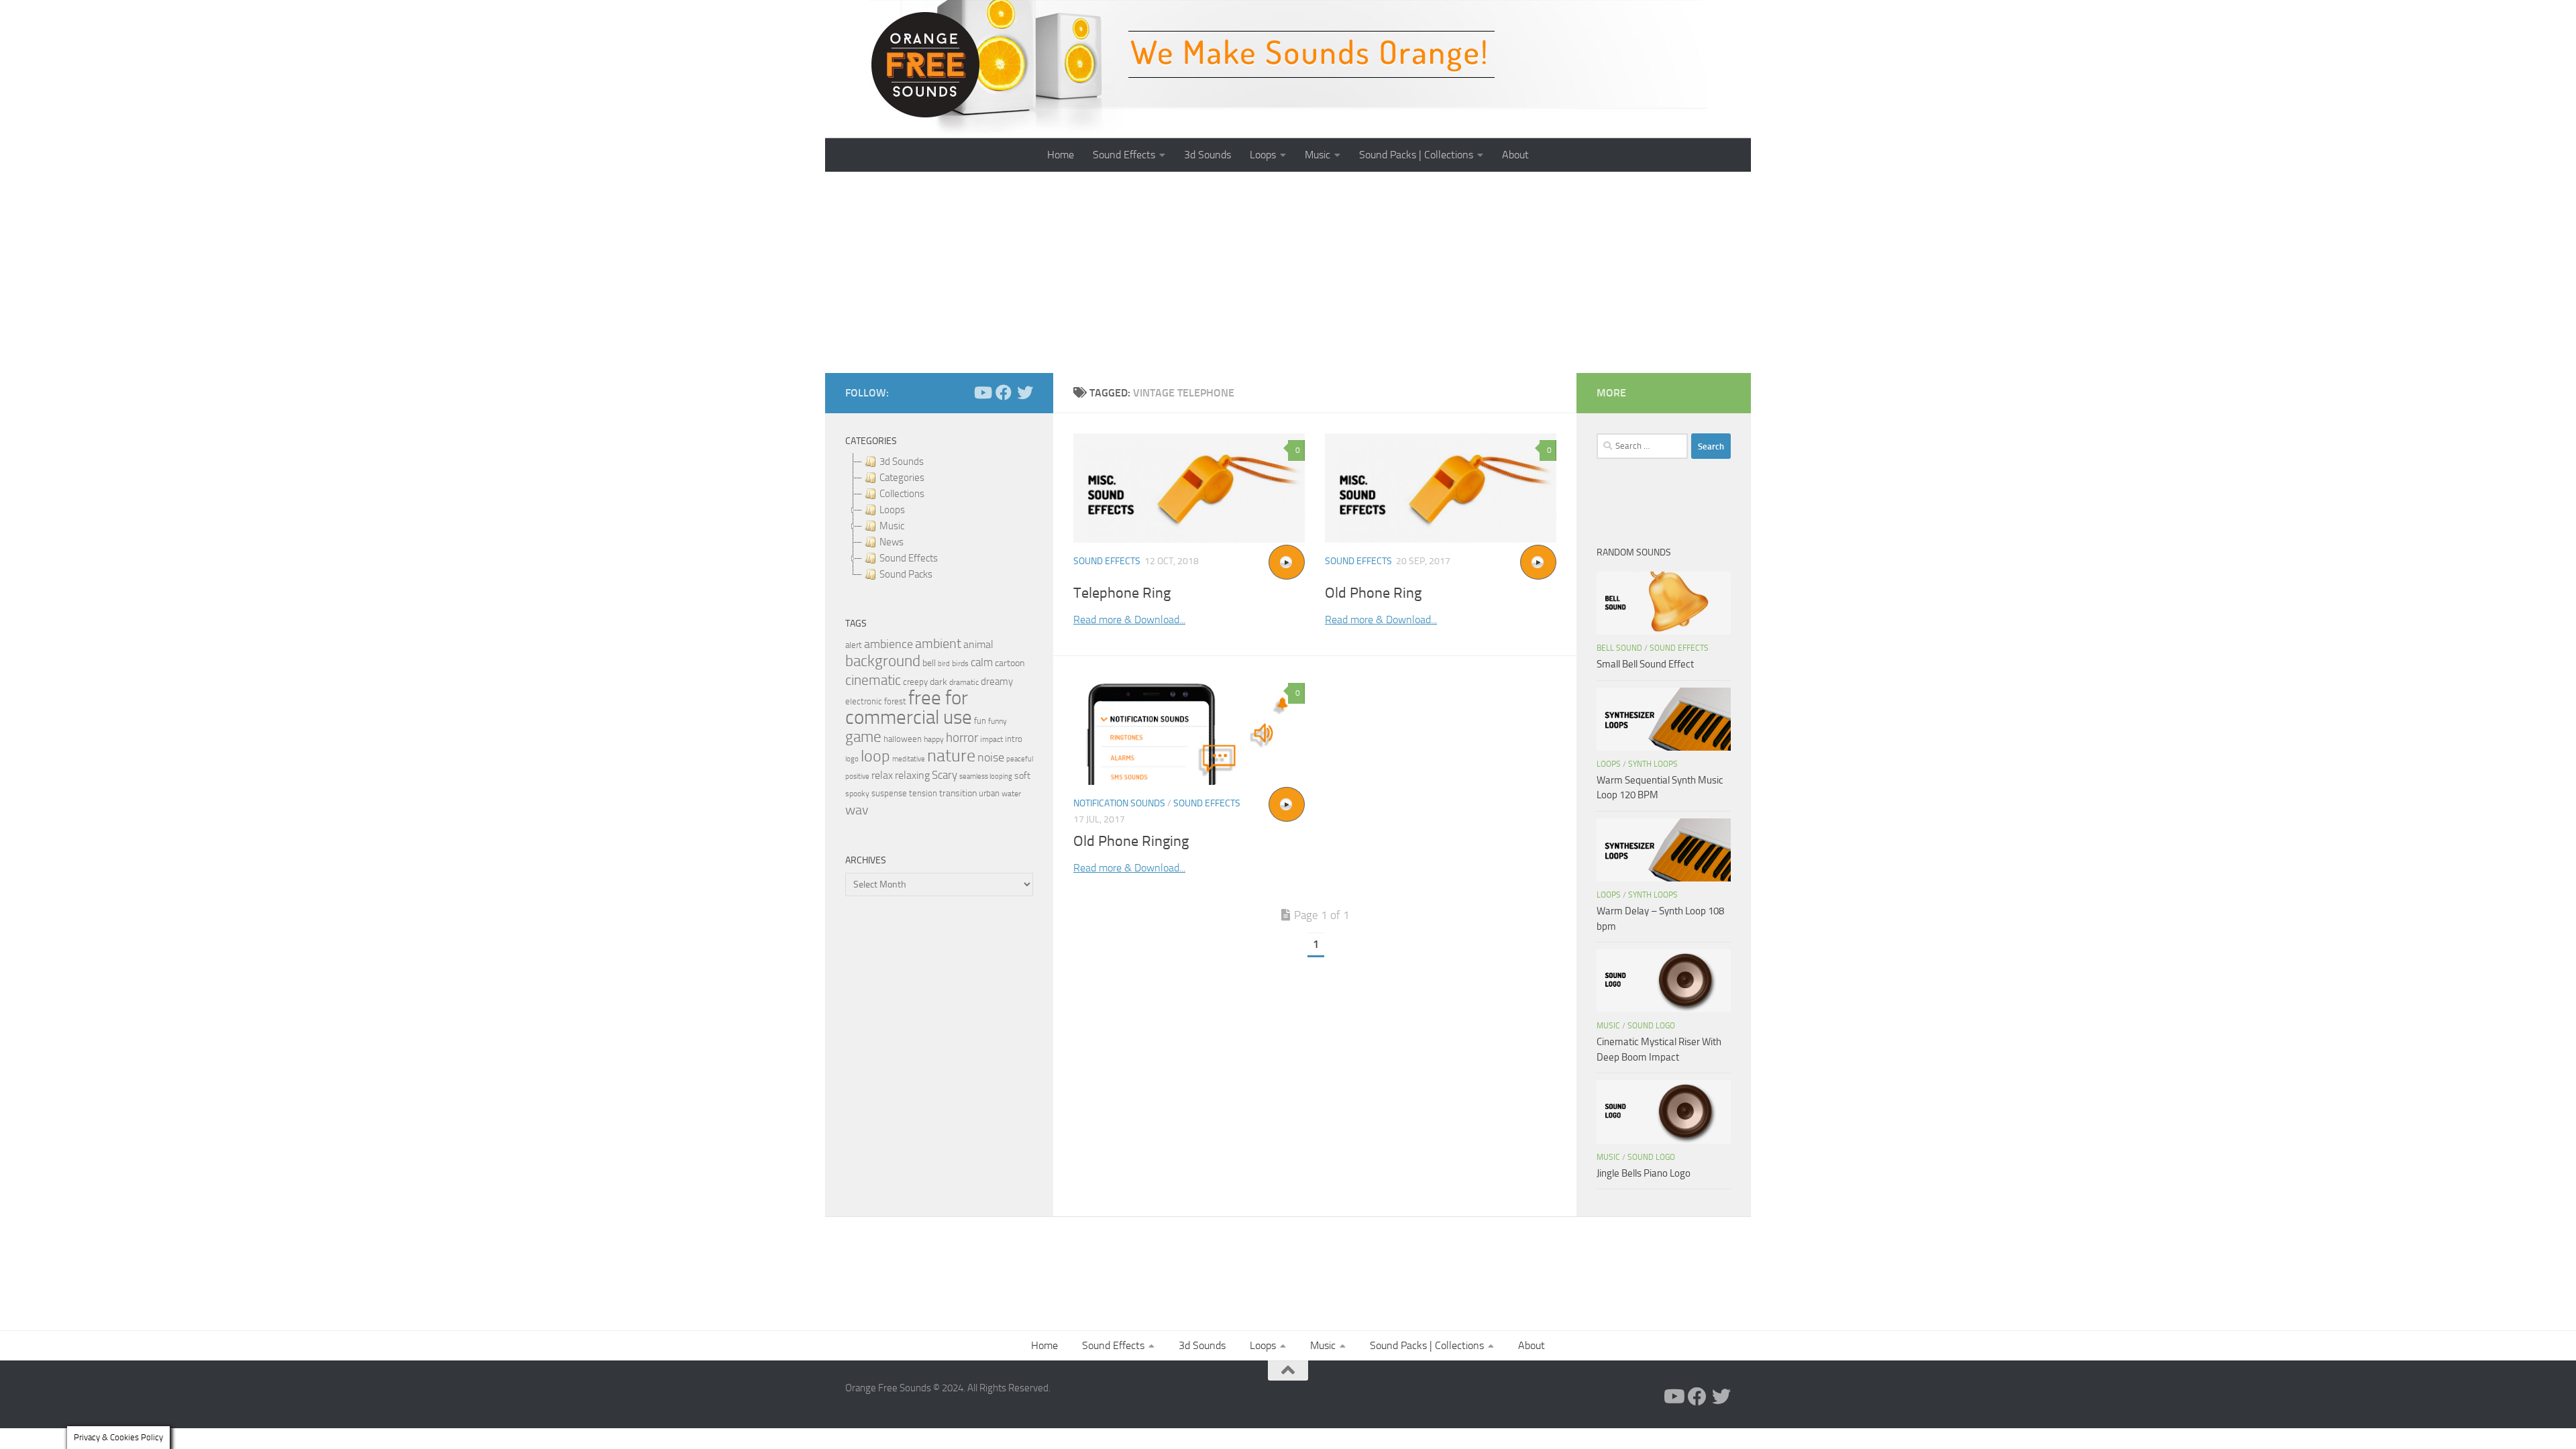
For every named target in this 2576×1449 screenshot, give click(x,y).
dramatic (964, 682)
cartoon (1010, 663)
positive (857, 776)
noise (991, 757)
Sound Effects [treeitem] (909, 558)
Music (1318, 155)
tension (923, 793)
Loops (1263, 155)
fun (980, 721)
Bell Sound (1619, 648)
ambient (938, 644)
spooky (857, 794)
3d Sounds (1207, 155)
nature (951, 755)
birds (960, 663)
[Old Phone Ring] (1441, 488)
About (1515, 155)
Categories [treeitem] (902, 478)
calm (982, 662)
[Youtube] (982, 392)
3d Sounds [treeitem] (902, 462)
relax (882, 775)
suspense (889, 793)
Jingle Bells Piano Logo (1644, 1173)
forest (895, 701)
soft (1022, 776)
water (1011, 794)
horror (962, 738)
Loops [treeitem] (892, 510)
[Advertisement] (1288, 272)
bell (929, 663)
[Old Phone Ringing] (1189, 731)
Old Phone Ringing (1131, 841)
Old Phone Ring (1373, 593)
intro (1014, 739)
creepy (915, 682)
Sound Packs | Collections (1416, 155)
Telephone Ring (1122, 593)
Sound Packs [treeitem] (906, 574)
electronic (864, 701)
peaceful (1020, 759)
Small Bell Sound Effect (1645, 664)
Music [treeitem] (892, 526)
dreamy (997, 682)
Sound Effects (1124, 155)
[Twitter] (1025, 392)
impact (991, 739)
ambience (889, 644)
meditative (909, 759)
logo (852, 759)
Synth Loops (1653, 764)
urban (989, 793)
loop (875, 756)
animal (978, 644)
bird (944, 664)
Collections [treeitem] (902, 494)
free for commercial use (909, 708)
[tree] (939, 518)
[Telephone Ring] (1189, 488)
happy (934, 739)
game (863, 737)
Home (1061, 155)
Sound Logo (1651, 1026)
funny (998, 721)
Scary (945, 775)
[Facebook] (1004, 392)
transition (958, 793)
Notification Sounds (1119, 803)
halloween (903, 739)
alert (854, 645)
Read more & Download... (1129, 620)
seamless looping (986, 776)
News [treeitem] (892, 542)
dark (938, 682)
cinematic (873, 680)
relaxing (912, 775)
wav (857, 810)
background (883, 661)
